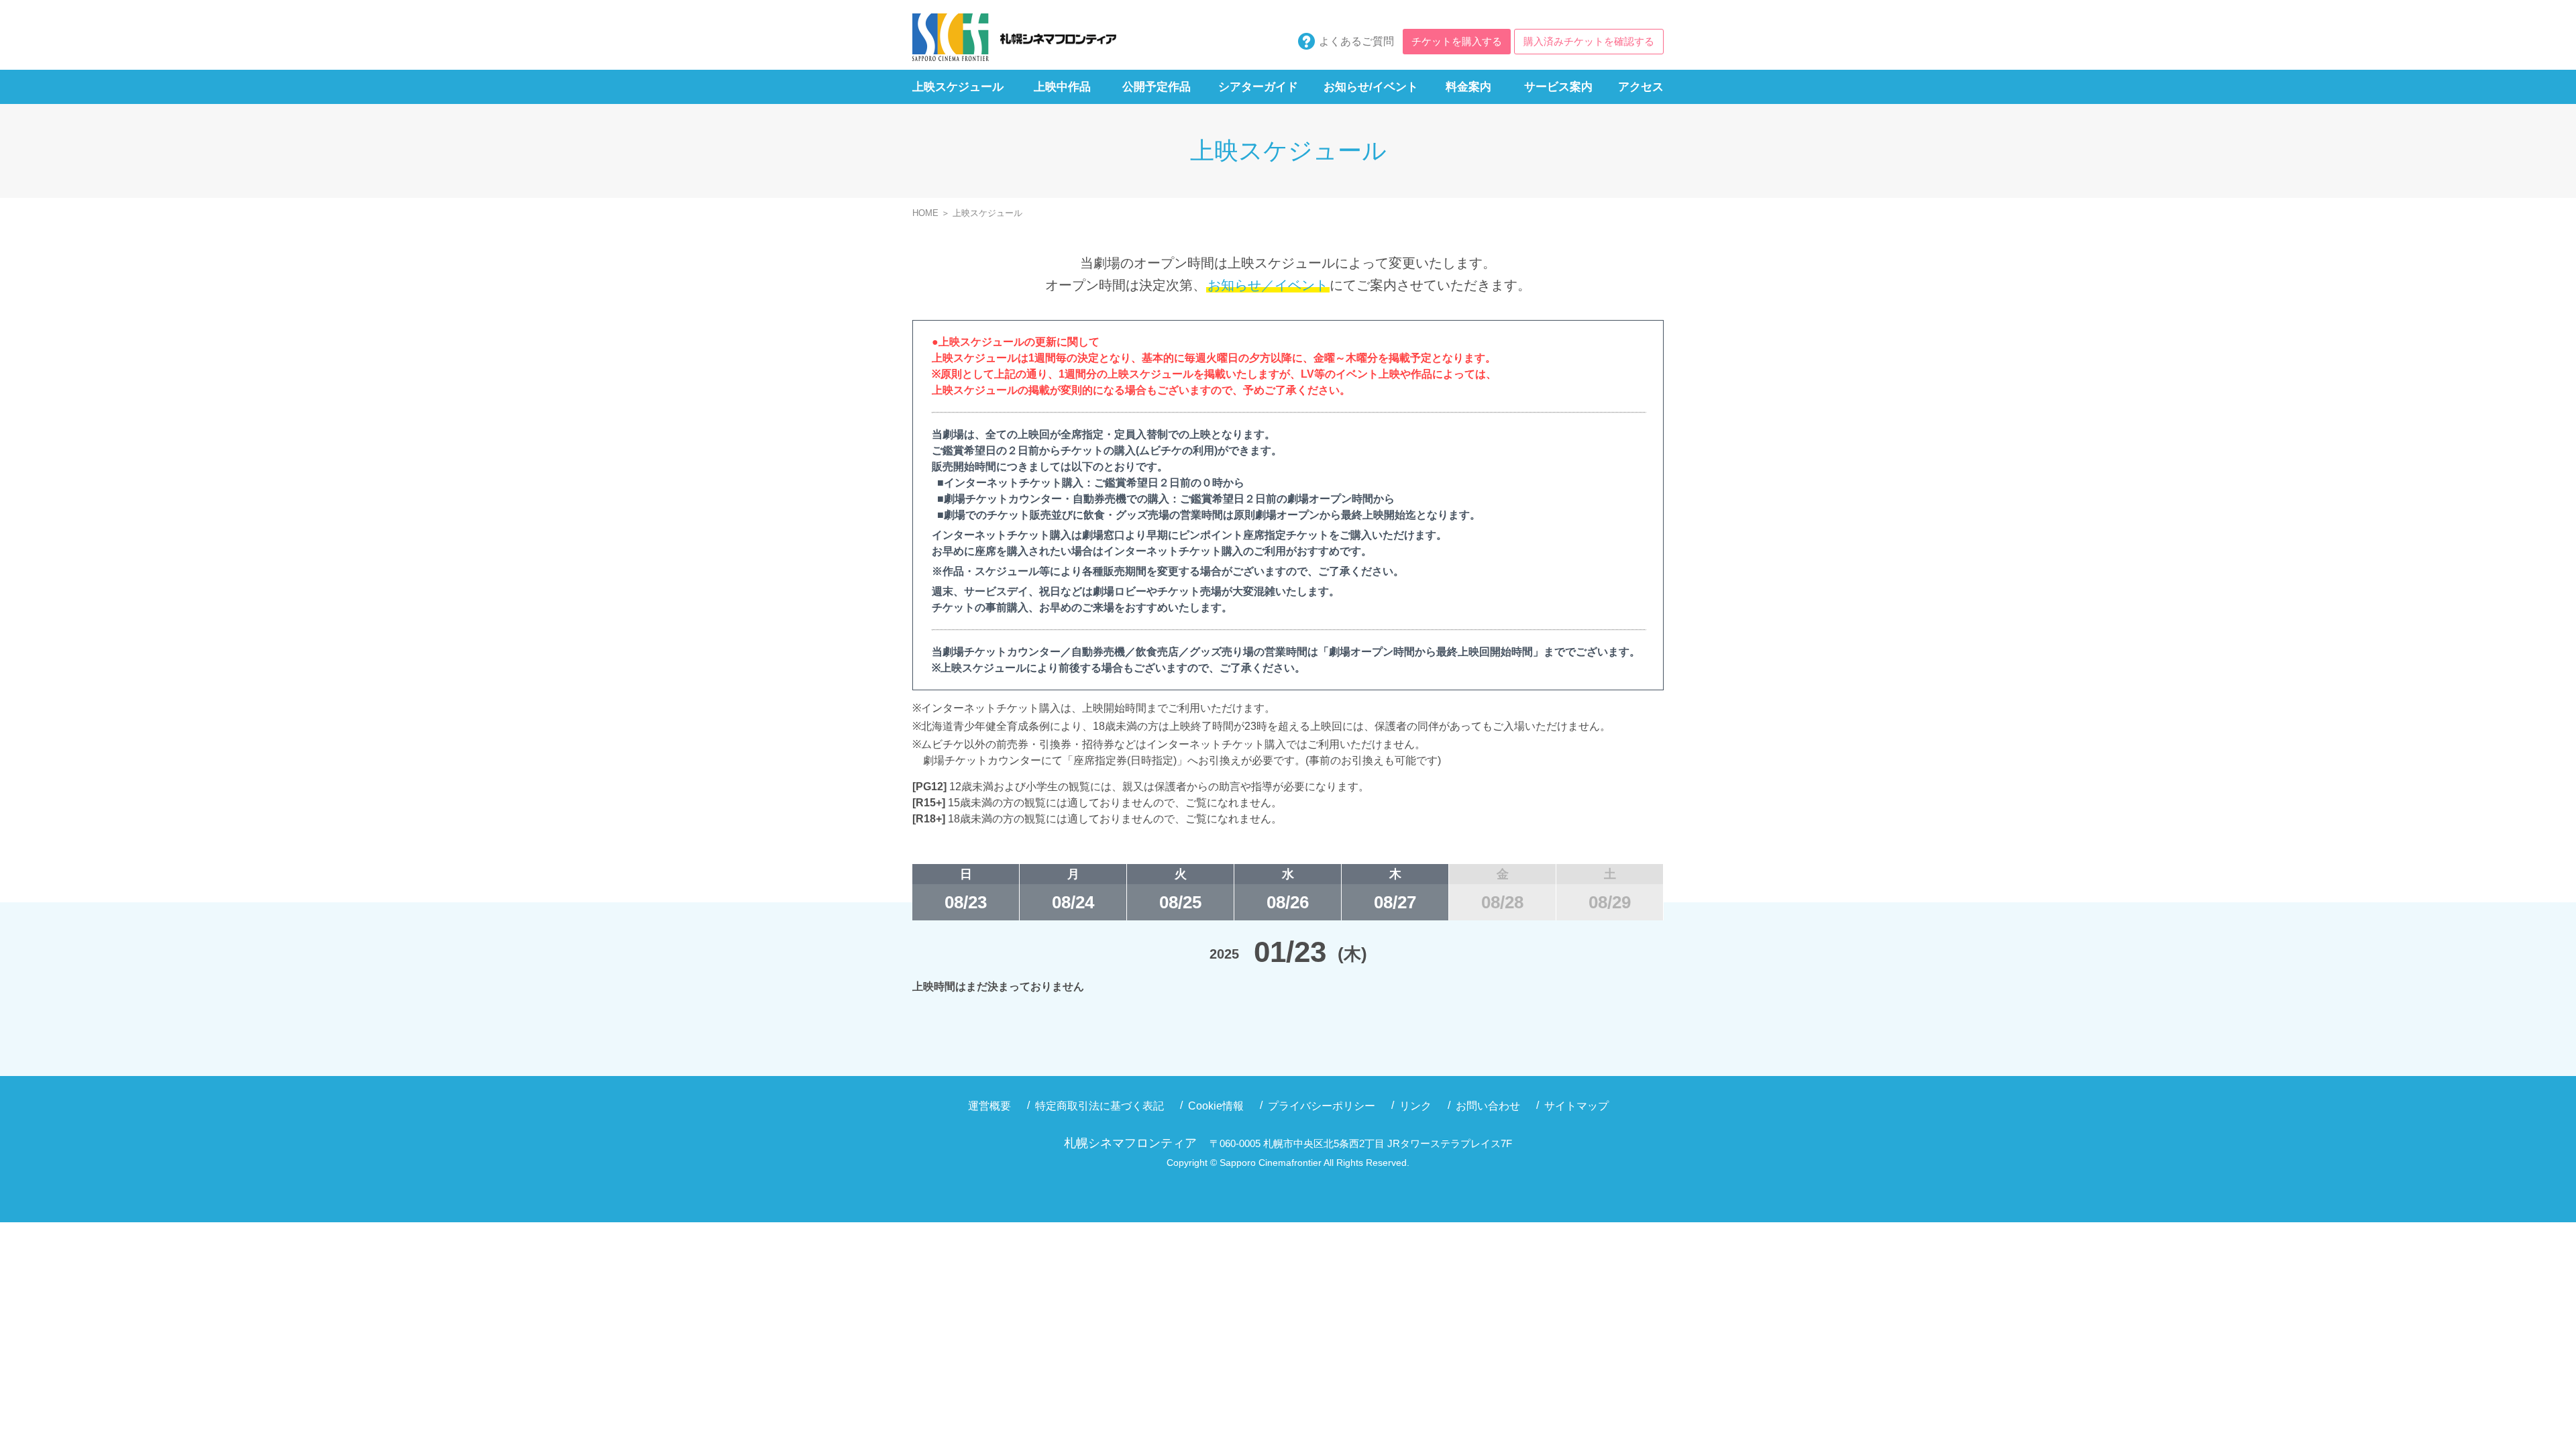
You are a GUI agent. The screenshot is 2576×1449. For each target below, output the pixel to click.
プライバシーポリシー (1322, 1106)
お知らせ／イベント (1268, 285)
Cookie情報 (1216, 1106)
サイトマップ (1576, 1106)
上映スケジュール (958, 87)
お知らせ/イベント (1371, 87)
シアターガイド (1258, 87)
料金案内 (1468, 87)
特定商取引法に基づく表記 (1099, 1106)
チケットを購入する (1457, 41)
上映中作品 (1062, 87)
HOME (925, 213)
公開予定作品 (1157, 87)
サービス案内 (1558, 87)
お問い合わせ (1488, 1106)
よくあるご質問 (1356, 41)
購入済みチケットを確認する (1589, 41)
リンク (1415, 1106)
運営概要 (989, 1106)
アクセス (1641, 87)
